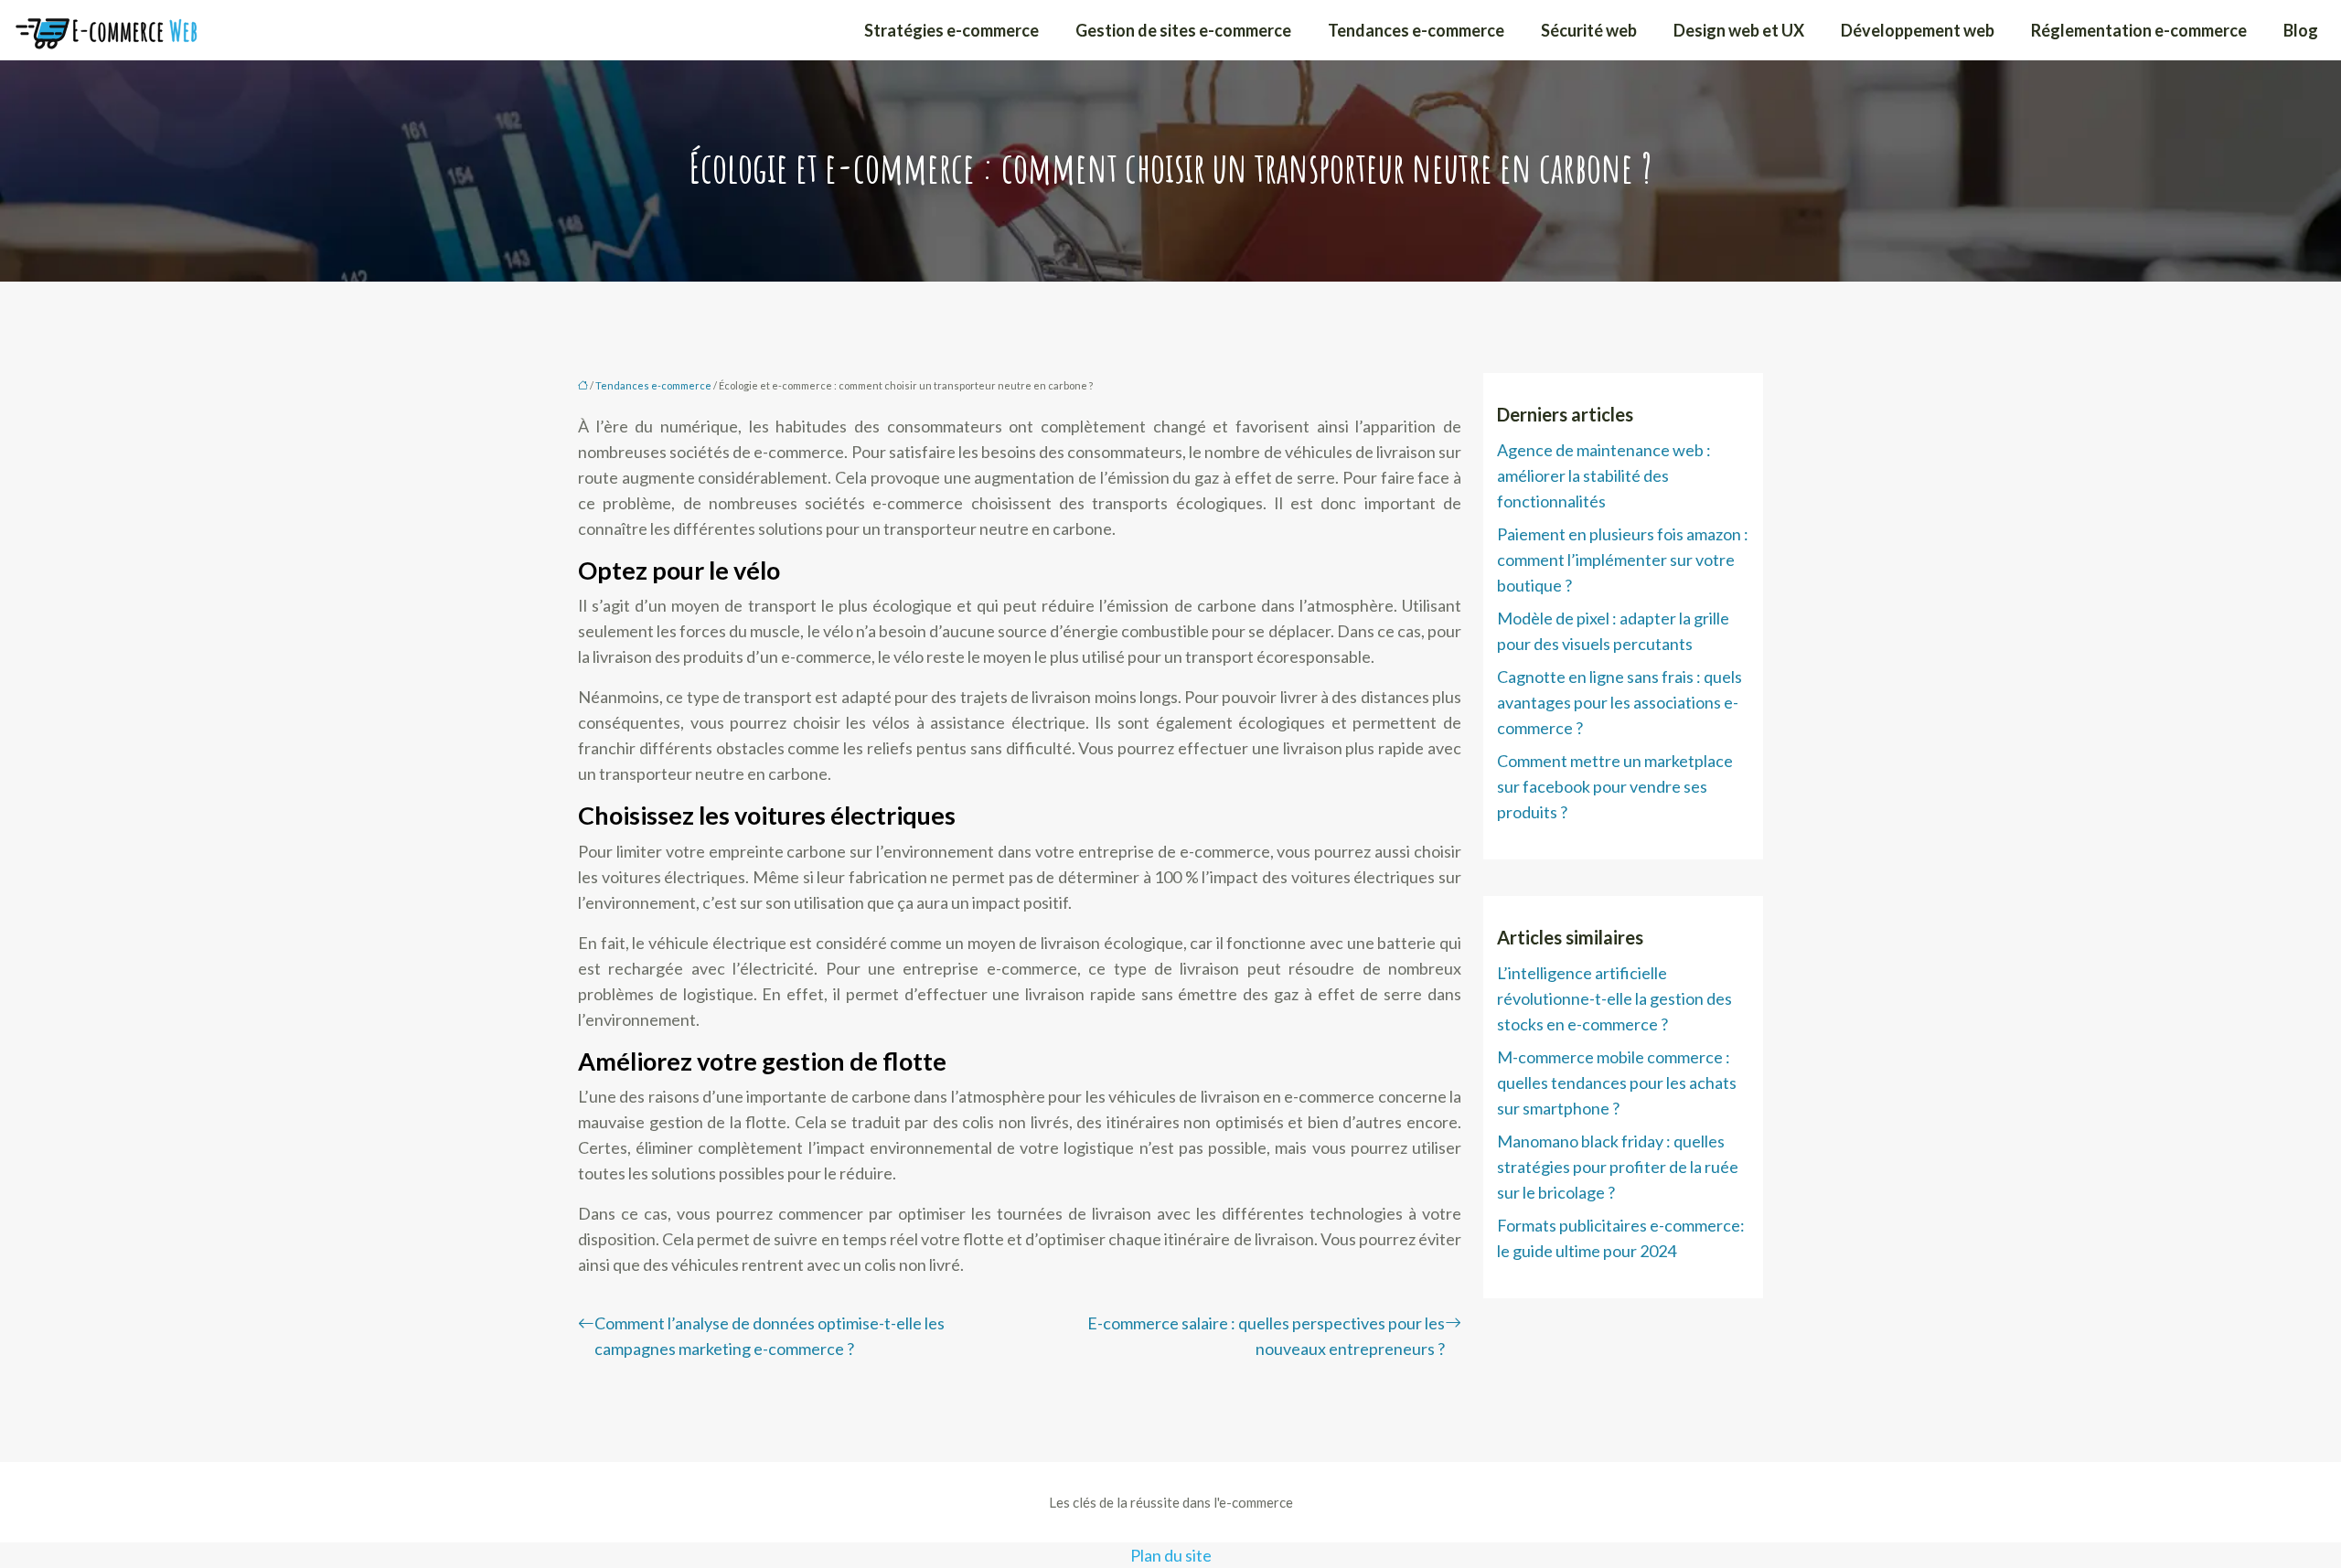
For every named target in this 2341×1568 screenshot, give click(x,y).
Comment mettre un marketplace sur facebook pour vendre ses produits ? (1615, 786)
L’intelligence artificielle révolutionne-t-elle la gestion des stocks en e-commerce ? (1614, 998)
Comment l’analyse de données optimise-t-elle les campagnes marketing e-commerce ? (770, 1336)
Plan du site (1171, 1555)
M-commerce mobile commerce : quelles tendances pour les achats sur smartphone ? (1617, 1083)
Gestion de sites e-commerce (1183, 30)
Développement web (1918, 30)
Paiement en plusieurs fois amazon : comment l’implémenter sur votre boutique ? (1623, 560)
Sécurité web (1589, 30)
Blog (2301, 30)
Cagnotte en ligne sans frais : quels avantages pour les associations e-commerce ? (1619, 702)
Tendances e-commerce (1416, 30)
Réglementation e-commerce (2139, 30)
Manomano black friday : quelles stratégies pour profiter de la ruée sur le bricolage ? (1618, 1167)
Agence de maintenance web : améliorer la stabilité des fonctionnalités (1604, 475)
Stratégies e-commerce (951, 30)
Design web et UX (1739, 30)
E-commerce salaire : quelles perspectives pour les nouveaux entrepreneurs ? (1266, 1336)
